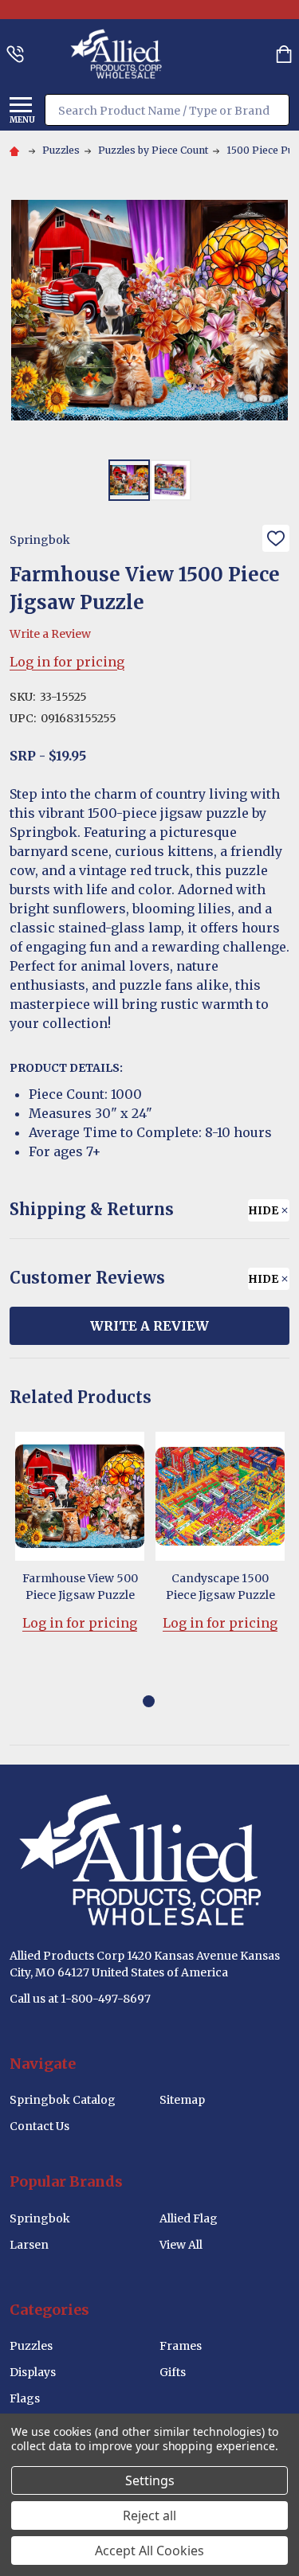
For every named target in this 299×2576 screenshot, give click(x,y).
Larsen (29, 2245)
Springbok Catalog (63, 2100)
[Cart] (284, 54)
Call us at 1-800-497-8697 (80, 1999)
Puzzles (31, 2346)
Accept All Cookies (149, 2551)
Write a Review (50, 634)
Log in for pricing (67, 662)
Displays (33, 2372)
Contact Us (39, 2126)
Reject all (149, 2515)
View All (181, 2245)
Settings (150, 2480)
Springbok (40, 2218)
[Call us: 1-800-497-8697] (15, 54)
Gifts (173, 2372)
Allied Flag (189, 2218)
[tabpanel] (80, 1557)
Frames (181, 2346)
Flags (25, 2398)
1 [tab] (149, 1702)
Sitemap (182, 2100)
